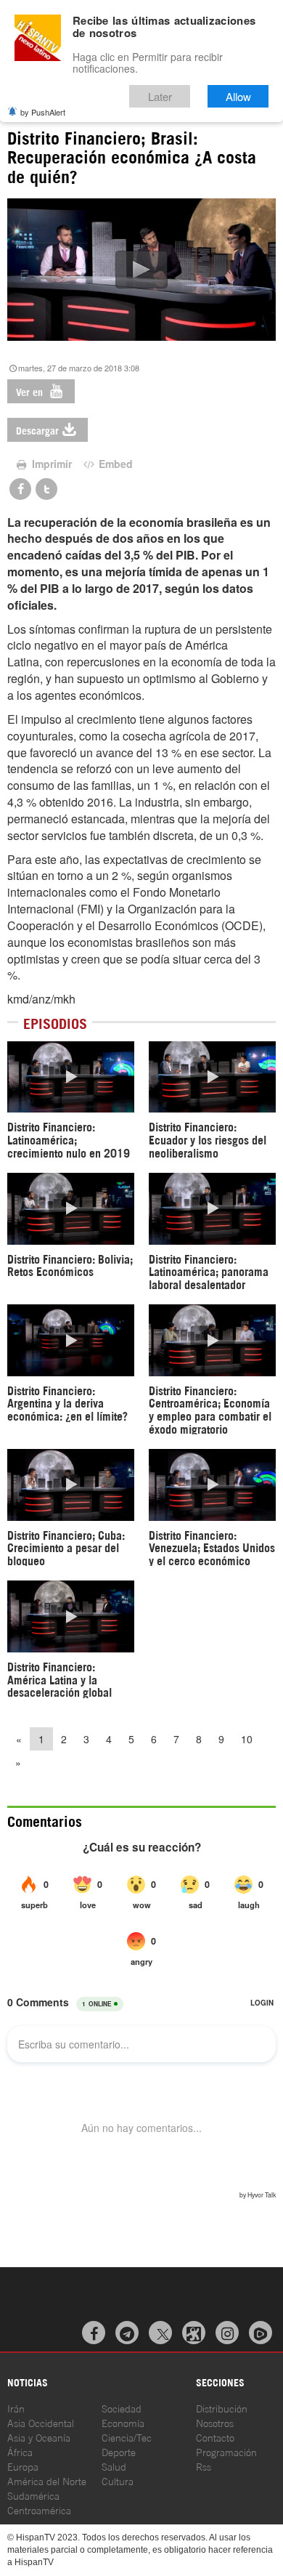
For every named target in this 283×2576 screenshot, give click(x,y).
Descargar (37, 430)
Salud (114, 2466)
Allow (238, 96)
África (20, 2451)
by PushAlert (43, 112)
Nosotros (215, 2422)
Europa (23, 2466)
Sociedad (122, 2408)
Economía (123, 2422)
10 (247, 1739)
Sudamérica (33, 2495)
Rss (204, 2466)
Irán (16, 2408)
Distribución (222, 2408)
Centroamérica (39, 2510)
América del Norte (47, 2480)
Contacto (215, 2437)
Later (160, 96)
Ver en (31, 391)
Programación (226, 2451)
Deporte (119, 2451)
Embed (114, 464)
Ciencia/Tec (127, 2437)
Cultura (118, 2480)
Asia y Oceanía (39, 2437)
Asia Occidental (41, 2422)
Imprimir (50, 464)
